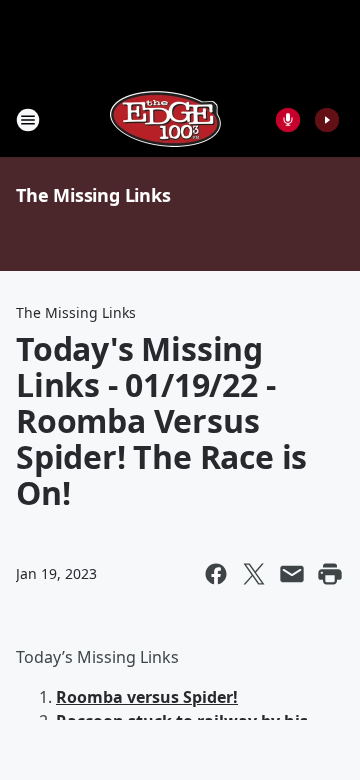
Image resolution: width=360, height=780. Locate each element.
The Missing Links (93, 195)
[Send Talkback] (288, 120)
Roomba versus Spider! (147, 697)
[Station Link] (166, 119)
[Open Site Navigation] (28, 120)
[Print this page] (330, 574)
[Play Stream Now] (327, 120)
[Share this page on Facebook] (216, 574)
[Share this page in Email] (292, 574)
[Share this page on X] (254, 574)
